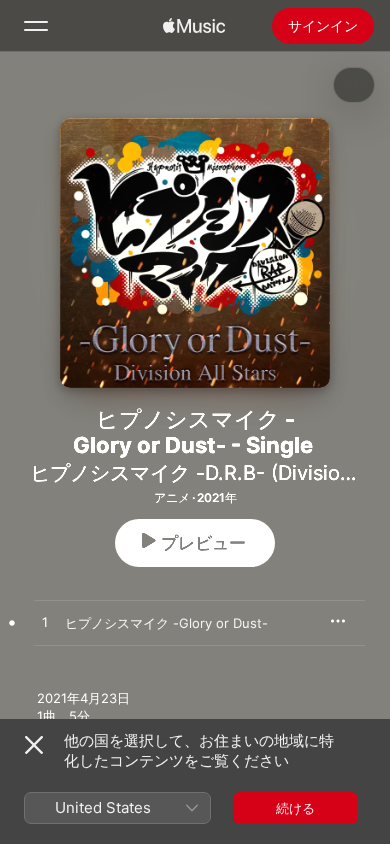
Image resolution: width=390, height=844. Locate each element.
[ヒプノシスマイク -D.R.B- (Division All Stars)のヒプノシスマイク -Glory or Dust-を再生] (45, 623)
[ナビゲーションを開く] (36, 26)
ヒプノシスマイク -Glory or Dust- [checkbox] (166, 623)
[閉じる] (34, 745)
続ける (295, 808)
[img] (194, 26)
